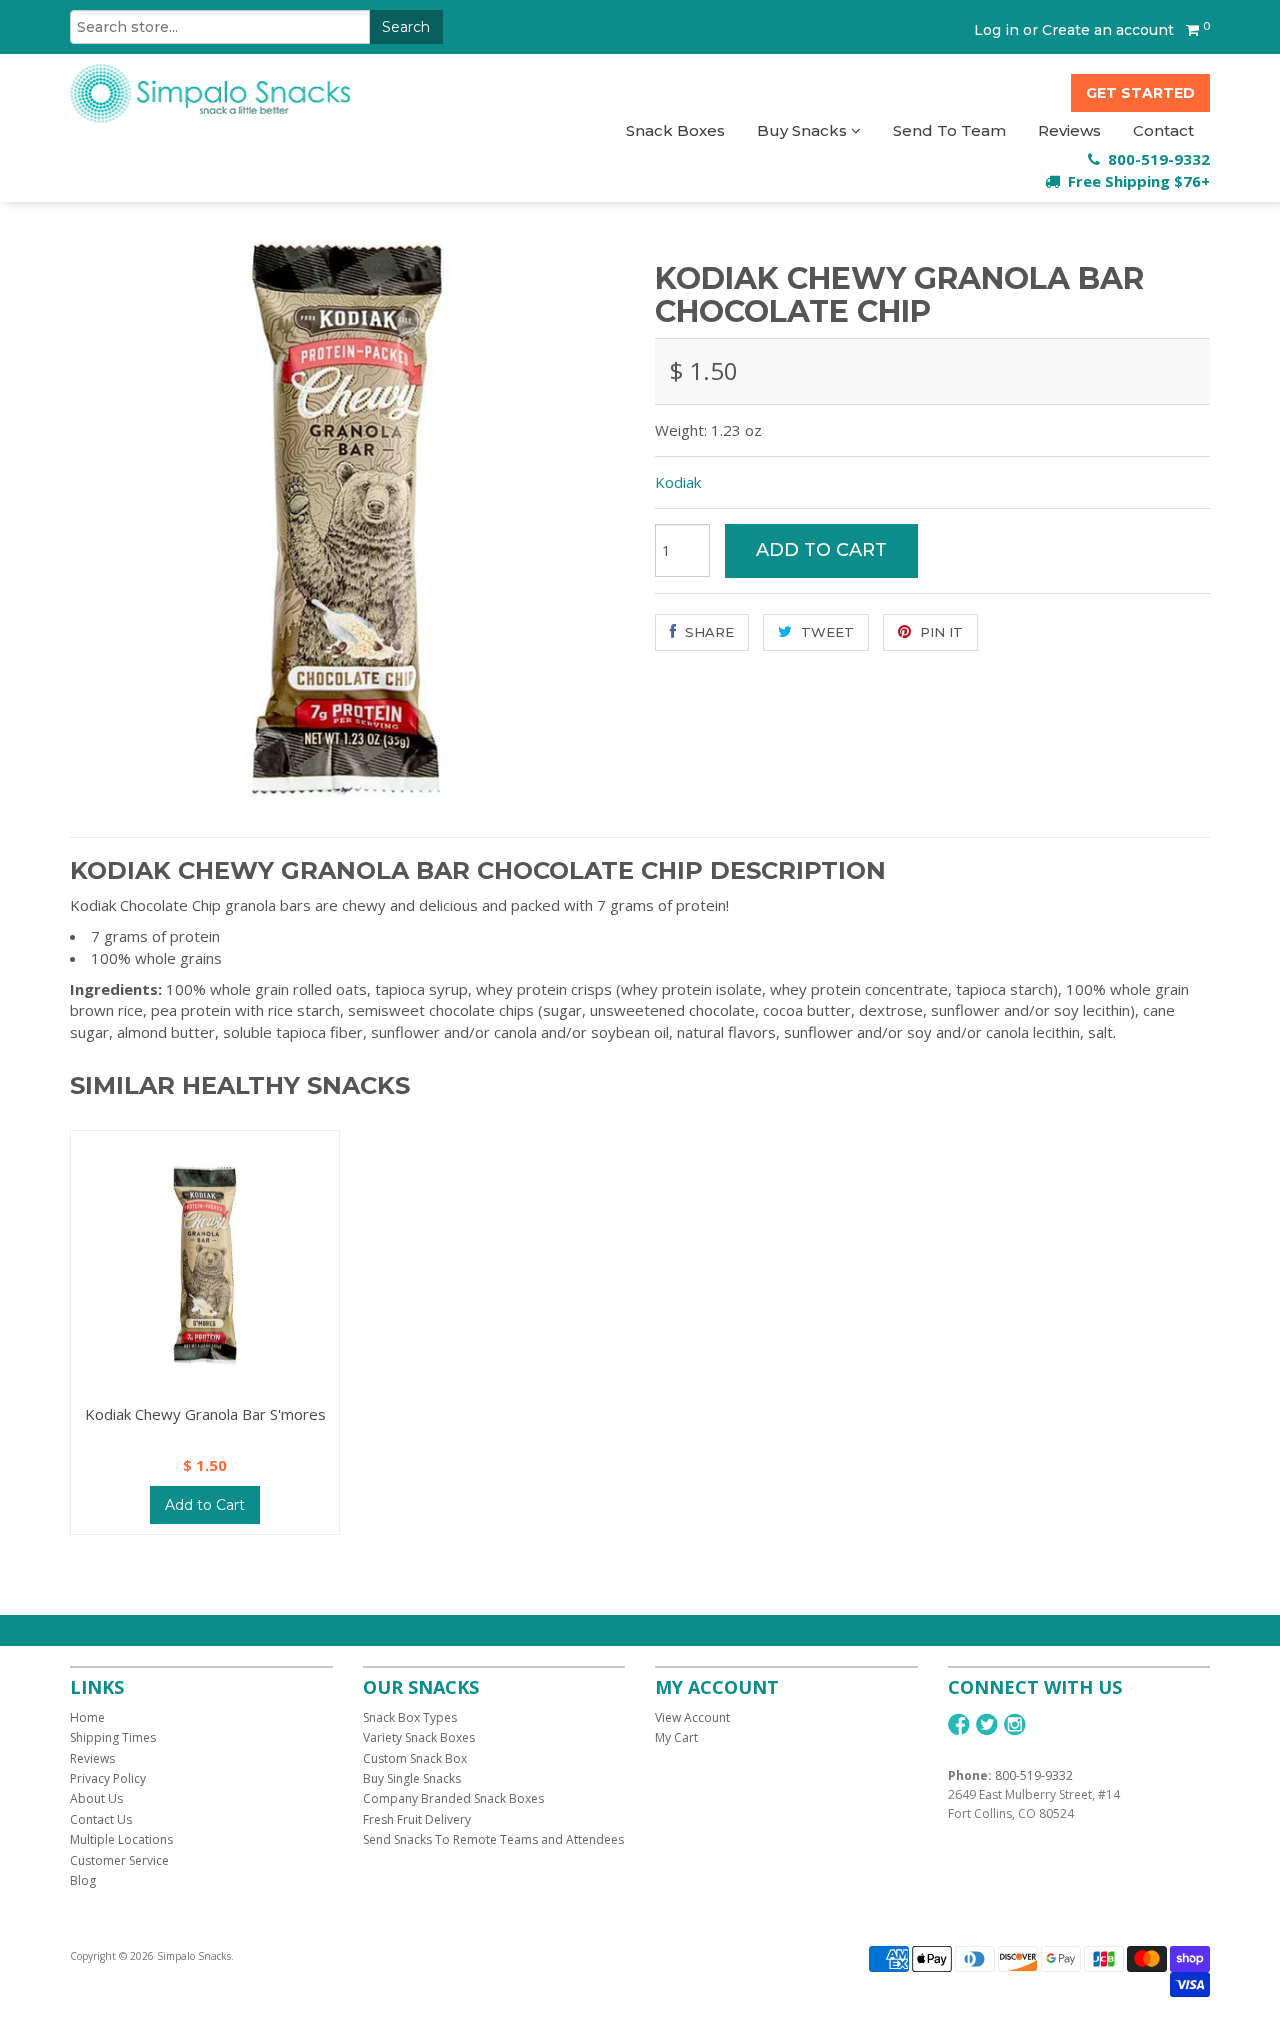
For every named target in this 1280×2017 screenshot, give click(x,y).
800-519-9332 (1034, 1775)
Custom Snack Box (415, 1758)
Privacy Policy (108, 1778)
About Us (96, 1798)
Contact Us (101, 1819)
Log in (996, 30)
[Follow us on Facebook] (959, 1724)
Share (707, 632)
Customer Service (119, 1860)
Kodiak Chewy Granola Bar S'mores (205, 1414)
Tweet (825, 632)
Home (87, 1717)
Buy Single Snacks (412, 1778)
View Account (692, 1717)
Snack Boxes (675, 130)
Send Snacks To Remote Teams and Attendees (493, 1839)
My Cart (676, 1737)
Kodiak (678, 482)
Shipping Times (113, 1737)
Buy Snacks (804, 130)
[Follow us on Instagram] (1015, 1724)
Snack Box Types (410, 1717)
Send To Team (949, 130)
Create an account (1108, 30)
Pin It (939, 632)
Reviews (1069, 130)
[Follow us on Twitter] (987, 1724)
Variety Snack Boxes (419, 1737)
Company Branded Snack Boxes (453, 1798)
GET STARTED (1140, 93)
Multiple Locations (121, 1839)
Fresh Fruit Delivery (417, 1819)
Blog (83, 1880)
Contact (1163, 130)
